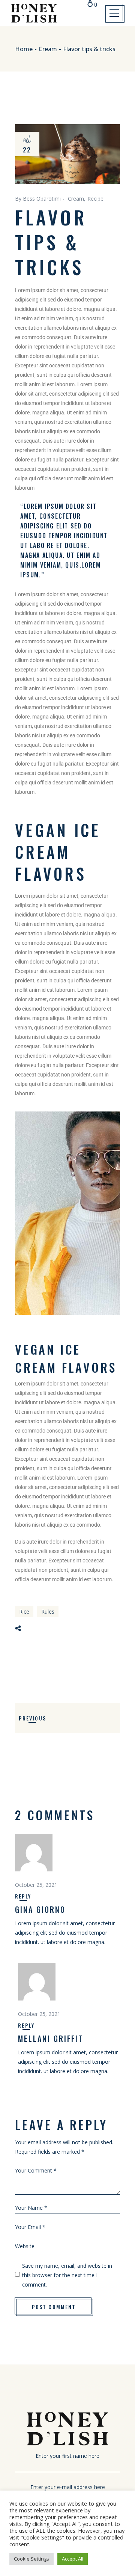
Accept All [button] (73, 2559)
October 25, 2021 (36, 1885)
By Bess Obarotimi (38, 199)
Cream (48, 49)
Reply (23, 1896)
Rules (48, 1612)
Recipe (95, 199)
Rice (24, 1612)
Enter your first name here (67, 2456)
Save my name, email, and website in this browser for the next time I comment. (67, 2275)
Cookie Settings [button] (31, 2559)
